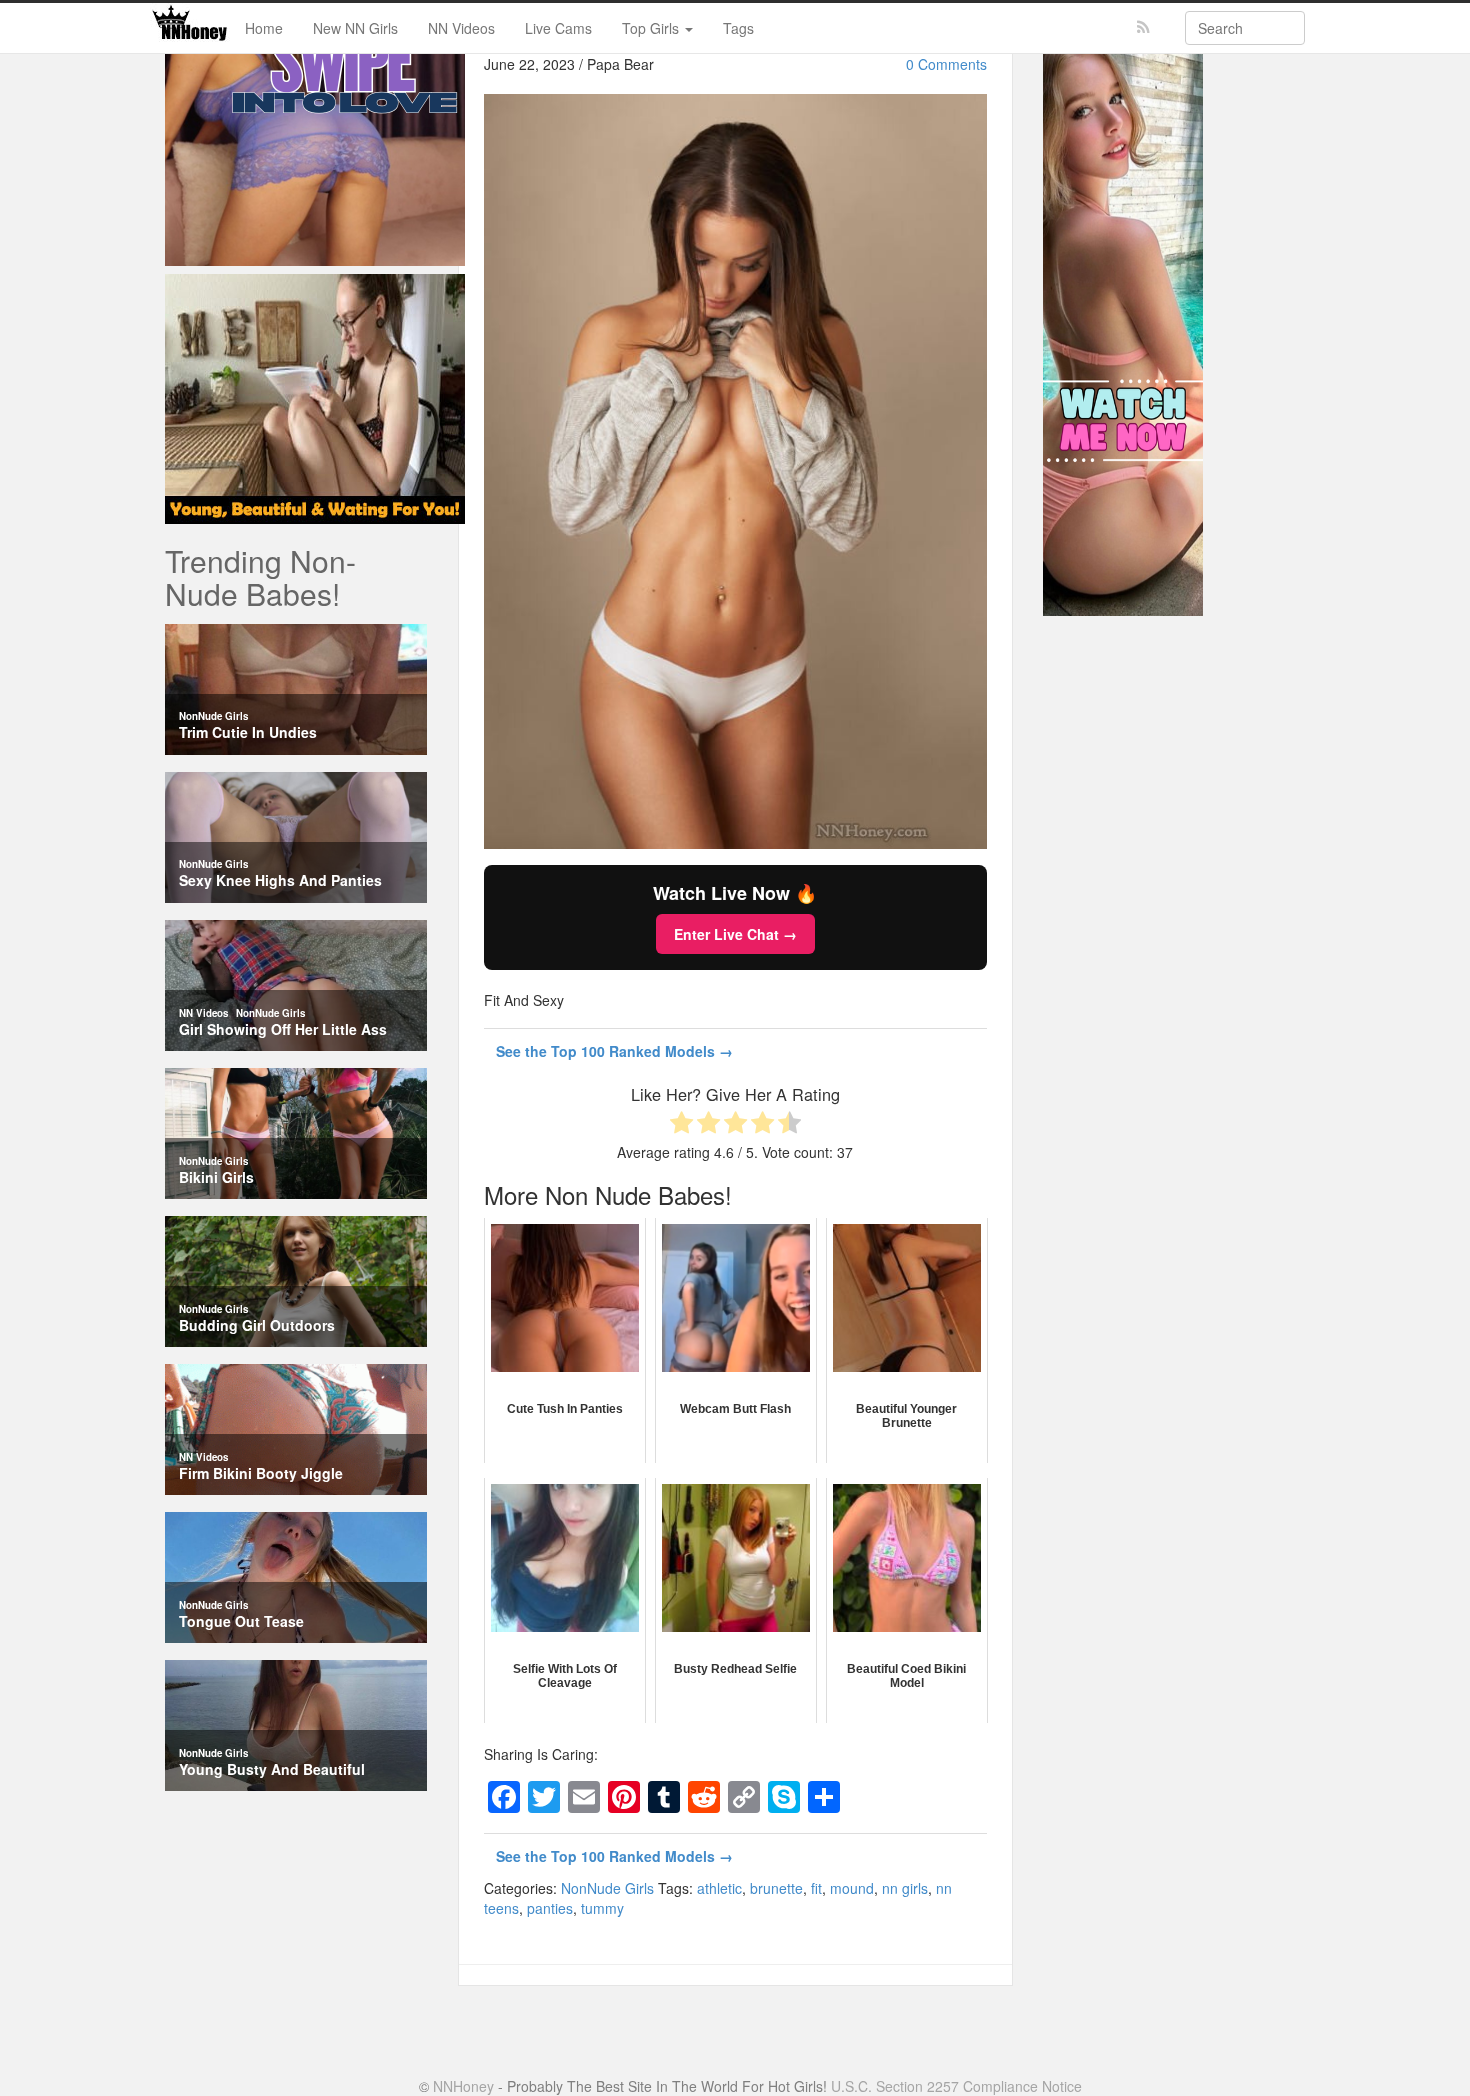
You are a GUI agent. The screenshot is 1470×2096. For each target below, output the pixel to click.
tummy (602, 1908)
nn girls (905, 1888)
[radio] (681, 1124)
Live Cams (558, 28)
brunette (776, 1888)
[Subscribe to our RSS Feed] (1143, 27)
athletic (719, 1888)
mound (852, 1888)
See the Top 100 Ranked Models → (614, 1051)
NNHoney (463, 2086)
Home (264, 28)
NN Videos (461, 28)
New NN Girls (355, 28)
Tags (738, 28)
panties (550, 1908)
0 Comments (946, 64)
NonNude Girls (607, 1888)
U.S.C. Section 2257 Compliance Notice (956, 2086)
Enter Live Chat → (735, 934)
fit (816, 1888)
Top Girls (652, 28)
